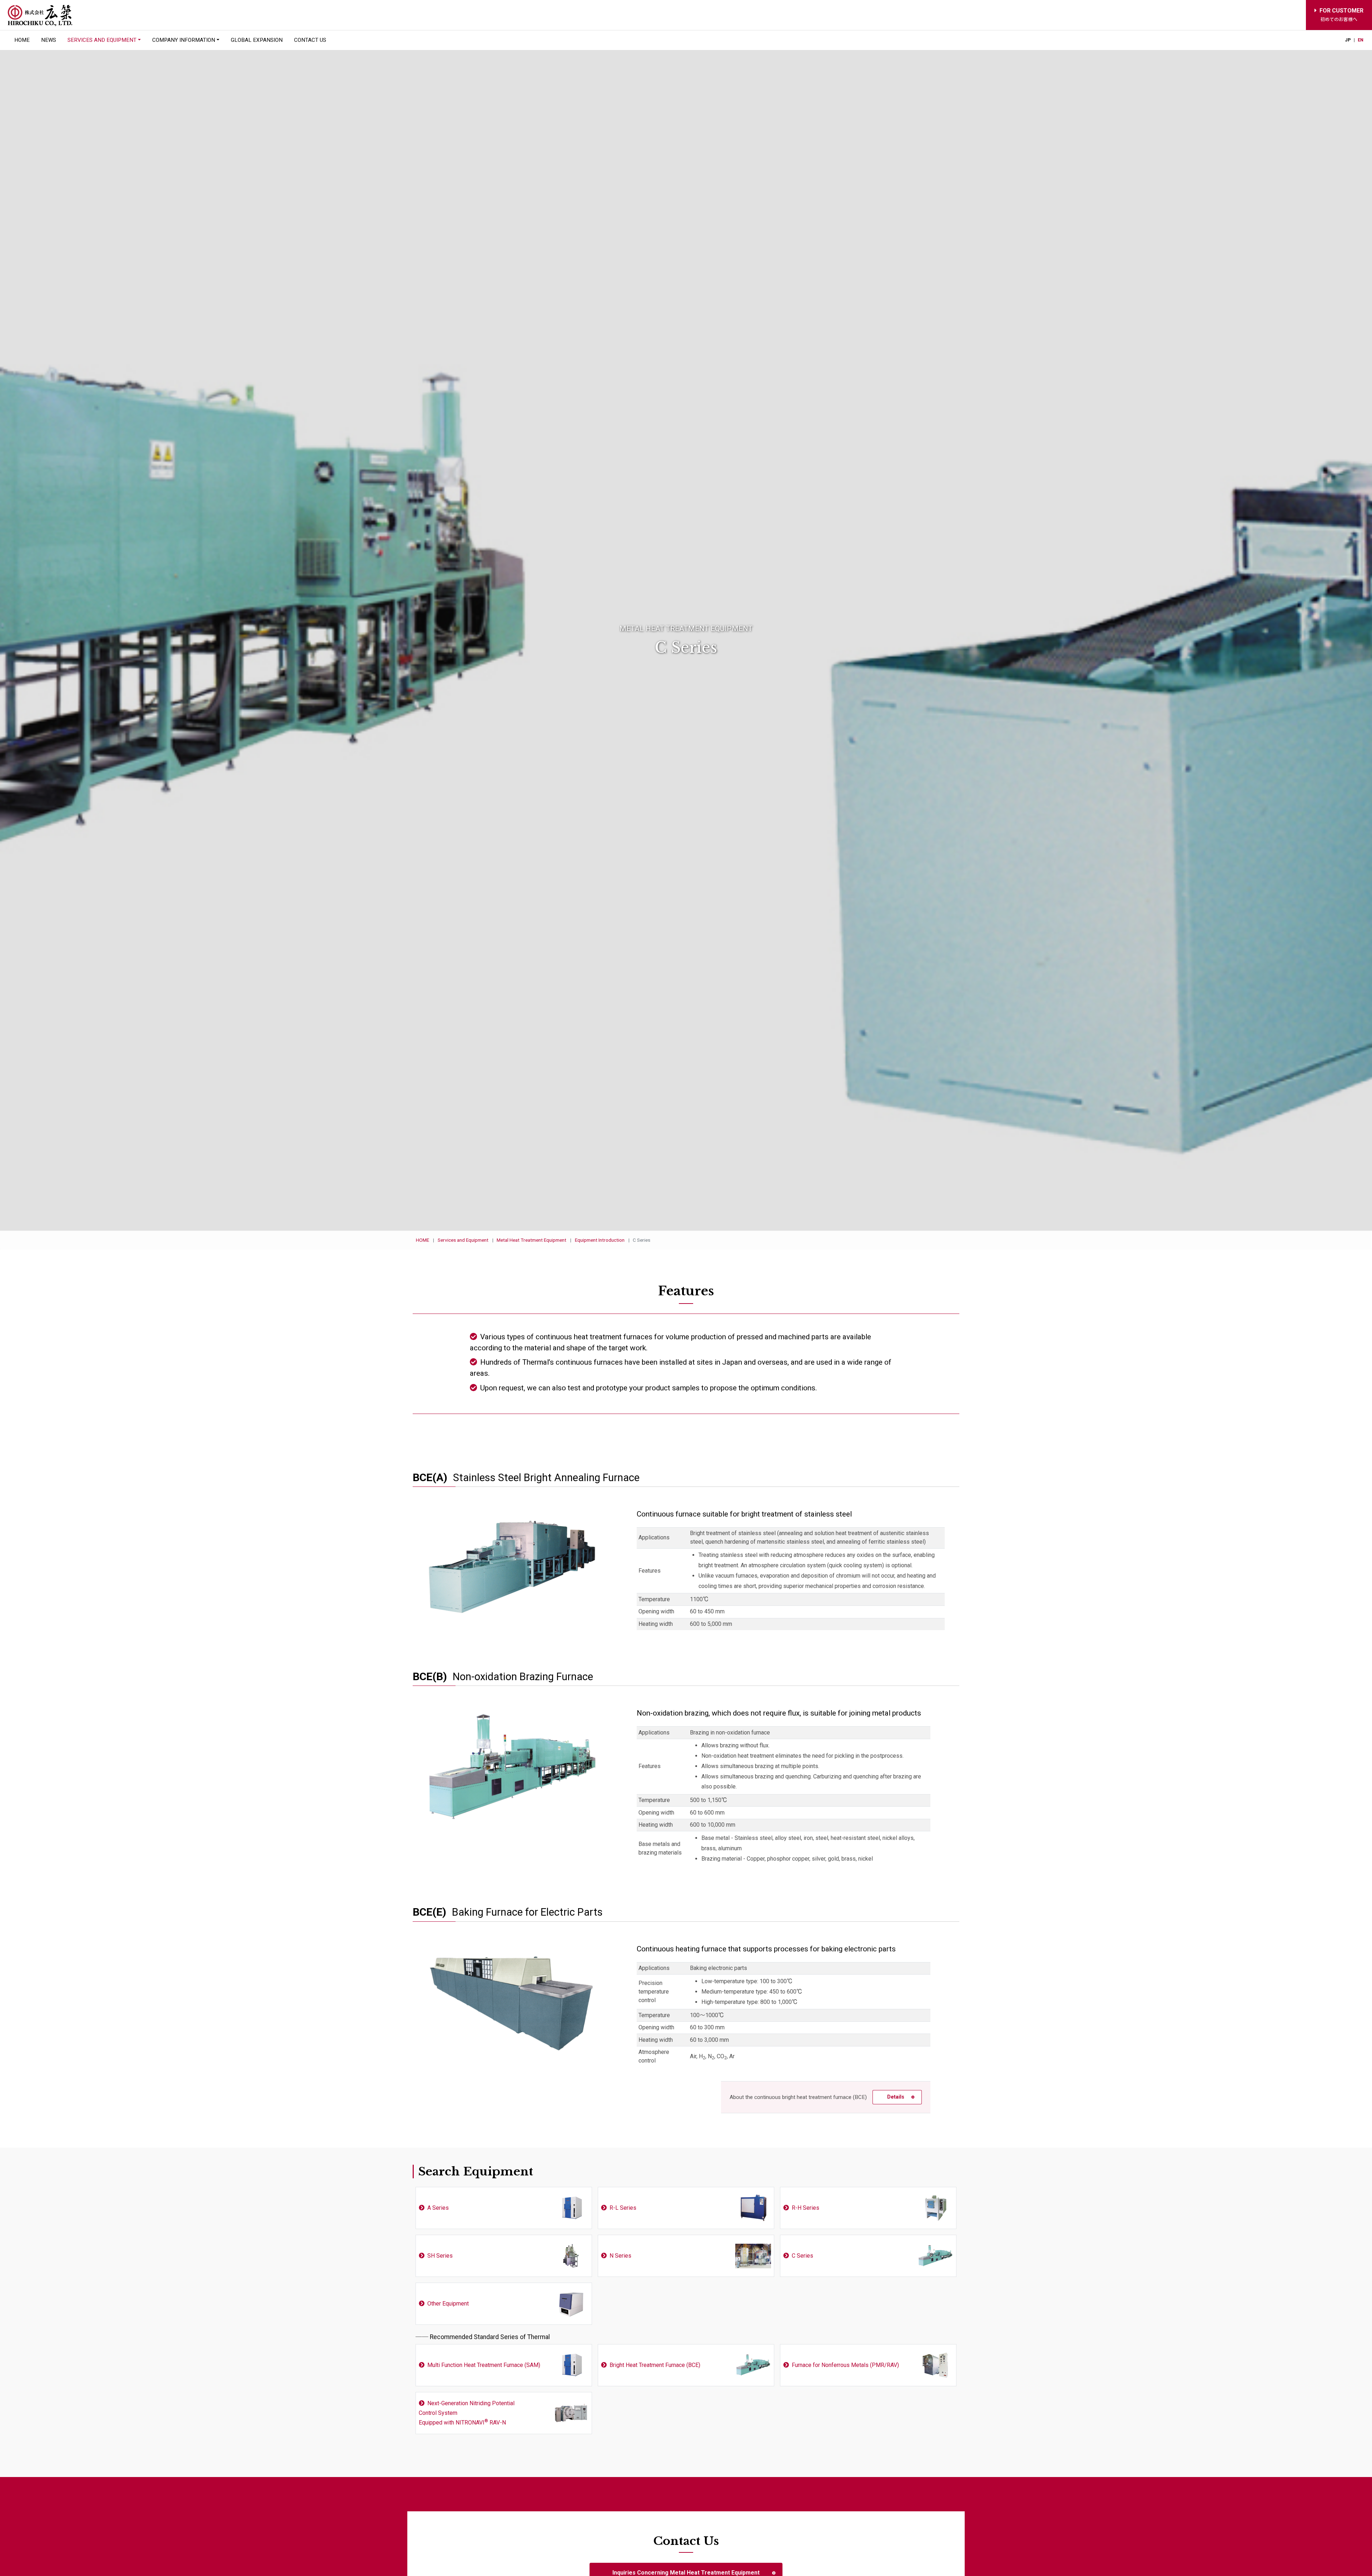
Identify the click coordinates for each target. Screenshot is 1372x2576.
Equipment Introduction (600, 1240)
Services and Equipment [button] (102, 40)
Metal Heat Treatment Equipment (531, 1240)
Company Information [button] (184, 40)
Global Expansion (257, 40)
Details (896, 2097)
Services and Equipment (463, 1240)
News (49, 40)
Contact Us (310, 40)
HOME (22, 40)
